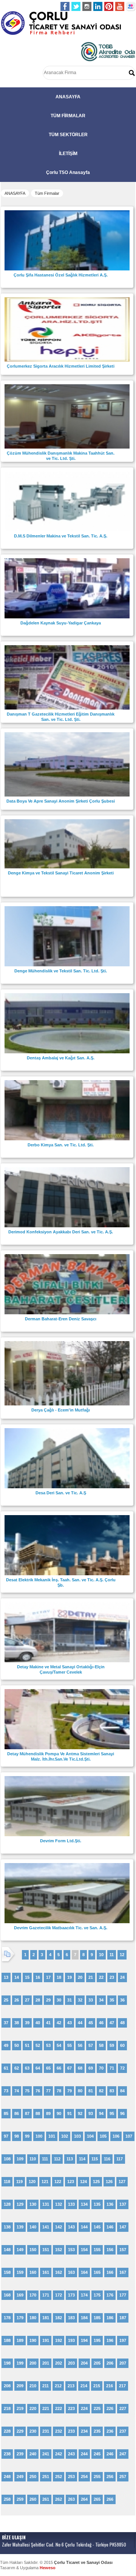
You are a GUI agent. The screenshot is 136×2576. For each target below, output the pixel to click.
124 (83, 2182)
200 (33, 2363)
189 (20, 2340)
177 (123, 2295)
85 (6, 2113)
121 (45, 2182)
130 (33, 2204)
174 (84, 2295)
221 (46, 2408)
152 (59, 2250)
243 (71, 2454)
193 (71, 2340)
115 (95, 2159)
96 (122, 2113)
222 (59, 2408)
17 (48, 1977)
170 (33, 2295)
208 (7, 2386)
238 (7, 2454)
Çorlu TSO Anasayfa (68, 172)
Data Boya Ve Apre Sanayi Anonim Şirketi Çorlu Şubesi (61, 801)
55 (70, 2045)
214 (84, 2386)
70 (101, 2068)
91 (70, 2113)
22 (101, 1977)
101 (52, 2136)
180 (33, 2318)
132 (59, 2204)
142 (59, 2227)
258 (7, 2499)
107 (129, 2136)
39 (27, 2023)
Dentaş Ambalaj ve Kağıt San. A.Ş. (61, 1058)
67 (70, 2068)
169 (20, 2295)
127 (122, 2182)
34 (101, 2000)
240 (33, 2454)
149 (20, 2250)
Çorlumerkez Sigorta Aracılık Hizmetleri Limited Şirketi (61, 366)
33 (91, 2000)
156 (110, 2250)
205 (97, 2363)
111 (45, 2159)
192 (59, 2340)
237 (123, 2431)
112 (57, 2159)
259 (20, 2499)
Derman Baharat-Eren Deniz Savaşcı (61, 1319)
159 (20, 2272)
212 (58, 2386)
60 (122, 2045)
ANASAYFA (68, 97)
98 (17, 2136)
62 (17, 2068)
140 (33, 2227)
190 (33, 2340)
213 (71, 2386)
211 (46, 2386)
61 (6, 2068)
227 (123, 2408)
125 (96, 2182)
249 (20, 2477)
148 (7, 2250)
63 (27, 2068)
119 (19, 2182)
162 (59, 2272)
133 (71, 2204)
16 (38, 1977)
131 (46, 2204)
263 (71, 2499)
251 (46, 2477)
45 (91, 2023)
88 (38, 2113)
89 (48, 2113)
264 (84, 2499)
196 (110, 2340)
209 (20, 2386)
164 (84, 2272)
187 (123, 2318)
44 (80, 2023)
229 (20, 2431)
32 (80, 2000)
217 (122, 2386)
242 (59, 2454)
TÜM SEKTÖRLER (68, 135)
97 (6, 2136)
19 (70, 1977)
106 (116, 2136)
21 (91, 1977)
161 (46, 2272)
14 (17, 1977)
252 (59, 2477)
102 (65, 2136)
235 (97, 2431)
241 (46, 2454)
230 (33, 2431)
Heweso (48, 2568)
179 (20, 2318)
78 (59, 2091)
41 (48, 2023)
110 (33, 2159)
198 (7, 2363)
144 (84, 2227)
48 (122, 2023)
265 (97, 2499)
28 (38, 2000)
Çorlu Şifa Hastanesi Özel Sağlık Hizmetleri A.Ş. (61, 275)
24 (122, 1977)
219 (20, 2408)
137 (123, 2204)
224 (84, 2408)
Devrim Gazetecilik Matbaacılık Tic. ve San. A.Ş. (61, 1928)
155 (97, 2250)
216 (110, 2386)
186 (110, 2318)
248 (7, 2477)
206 (110, 2363)
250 (33, 2477)
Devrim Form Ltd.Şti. (61, 1841)
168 (7, 2295)
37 (6, 2023)
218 (7, 2408)
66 (59, 2068)
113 (70, 2159)
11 (112, 1955)
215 (97, 2386)
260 (33, 2499)
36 (122, 2000)
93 (91, 2113)
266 (110, 2499)
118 (7, 2182)
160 (33, 2272)
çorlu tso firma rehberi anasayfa (61, 23)
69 (91, 2068)
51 (27, 2045)
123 (71, 2182)
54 (59, 2045)
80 (80, 2091)
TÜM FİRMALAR (68, 116)
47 (112, 2023)
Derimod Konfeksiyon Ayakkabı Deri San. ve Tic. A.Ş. (61, 1232)
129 (20, 2204)
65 (48, 2068)
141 (46, 2227)
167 (123, 2272)
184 (84, 2318)
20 (80, 1977)
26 (17, 2000)
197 (123, 2340)
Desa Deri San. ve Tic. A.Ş (61, 1493)
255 (97, 2477)
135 (97, 2204)
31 (70, 2000)
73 (6, 2091)
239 (20, 2454)
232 (59, 2431)
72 (122, 2068)
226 (110, 2408)
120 (32, 2182)
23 (112, 1977)
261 (46, 2499)
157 (123, 2250)
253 (71, 2477)
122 (58, 2182)
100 (39, 2136)
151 (46, 2250)
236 (110, 2431)
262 (59, 2499)
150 (33, 2250)
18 (59, 1977)
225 (97, 2408)
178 (7, 2318)
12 (122, 1955)
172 (59, 2295)
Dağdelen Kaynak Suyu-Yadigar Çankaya (61, 623)
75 (27, 2091)
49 (6, 2045)
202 (59, 2363)
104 (90, 2136)
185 (97, 2318)
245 (97, 2454)
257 (123, 2477)
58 (101, 2045)
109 (20, 2159)
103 (77, 2136)
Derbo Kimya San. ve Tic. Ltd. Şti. (61, 1145)
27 (27, 2000)
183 (71, 2318)
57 (91, 2045)
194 (84, 2340)
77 (48, 2091)
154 (84, 2250)
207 (123, 2363)
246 (110, 2454)
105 (103, 2136)
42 (59, 2023)
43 (70, 2023)
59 (112, 2045)
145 (97, 2227)
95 (112, 2113)
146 (110, 2227)
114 (82, 2159)
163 (71, 2272)
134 (84, 2204)
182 (59, 2318)
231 (46, 2431)
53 (48, 2045)
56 (80, 2045)
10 (101, 1955)
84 (122, 2091)
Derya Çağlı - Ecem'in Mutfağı (61, 1410)
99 (27, 2136)
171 (46, 2295)
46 (101, 2023)
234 (84, 2431)
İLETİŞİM (68, 154)
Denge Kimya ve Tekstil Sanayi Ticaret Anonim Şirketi (61, 873)
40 (38, 2023)
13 (6, 1977)
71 (112, 2068)
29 (48, 2000)
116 (107, 2159)
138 (7, 2227)
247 (123, 2454)
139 (20, 2227)
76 (38, 2091)
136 (110, 2204)
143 (71, 2227)
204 (84, 2363)
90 (59, 2113)
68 (80, 2068)
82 (101, 2091)
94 (101, 2113)
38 (17, 2023)
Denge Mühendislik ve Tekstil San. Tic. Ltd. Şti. (61, 971)
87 (27, 2113)
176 (110, 2295)
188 (7, 2340)
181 (46, 2318)
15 (27, 1977)
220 (33, 2408)
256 (110, 2477)
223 (71, 2408)
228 (7, 2431)
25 (6, 2000)
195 (97, 2340)
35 (112, 2000)
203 (71, 2363)
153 (71, 2250)
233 (71, 2431)
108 (7, 2159)
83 (112, 2091)
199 (20, 2363)
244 (84, 2454)
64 (38, 2068)
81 (91, 2091)
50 (17, 2045)
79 (70, 2091)
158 (7, 2272)
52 (38, 2045)
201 (46, 2363)
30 (59, 2000)
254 (84, 2477)
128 (7, 2204)
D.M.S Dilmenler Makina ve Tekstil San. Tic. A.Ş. (61, 536)
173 (71, 2295)
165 (97, 2272)
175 (97, 2295)
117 (120, 2159)
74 (17, 2091)
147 (123, 2227)
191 (46, 2340)
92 (80, 2113)
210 (33, 2386)
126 (109, 2182)
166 (110, 2272)
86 (17, 2113)
